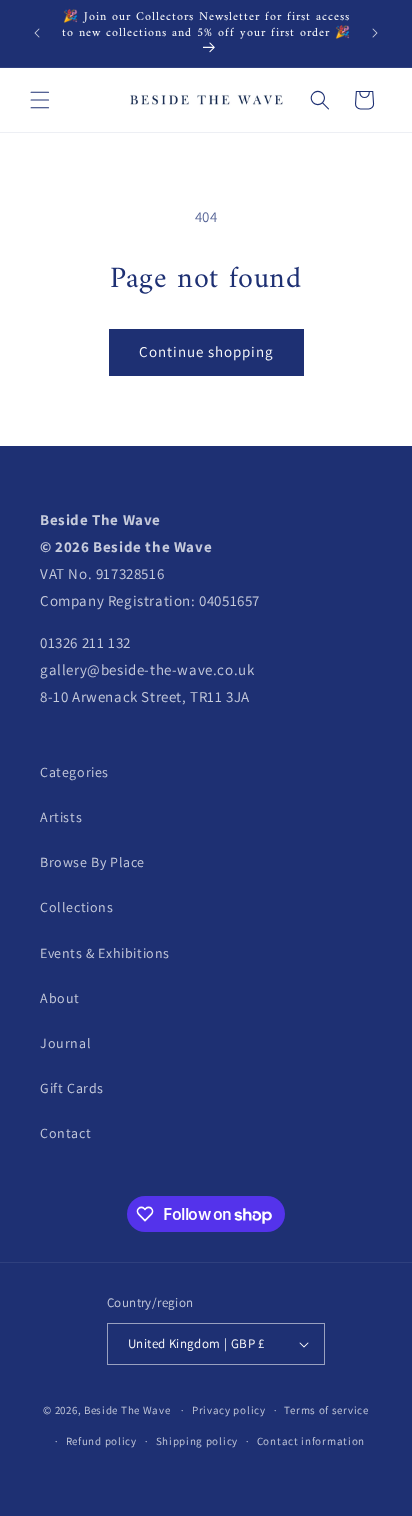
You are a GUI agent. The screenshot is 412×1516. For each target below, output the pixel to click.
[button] (40, 100)
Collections (77, 907)
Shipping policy (197, 1441)
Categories (74, 772)
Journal (65, 1043)
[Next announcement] (375, 33)
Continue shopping (206, 351)
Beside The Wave (127, 1410)
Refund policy (101, 1441)
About (60, 998)
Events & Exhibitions (105, 953)
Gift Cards (72, 1088)
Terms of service (326, 1410)
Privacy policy (229, 1410)
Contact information (311, 1441)
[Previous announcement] (37, 33)
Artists (61, 817)
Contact (65, 1133)
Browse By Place (92, 862)
